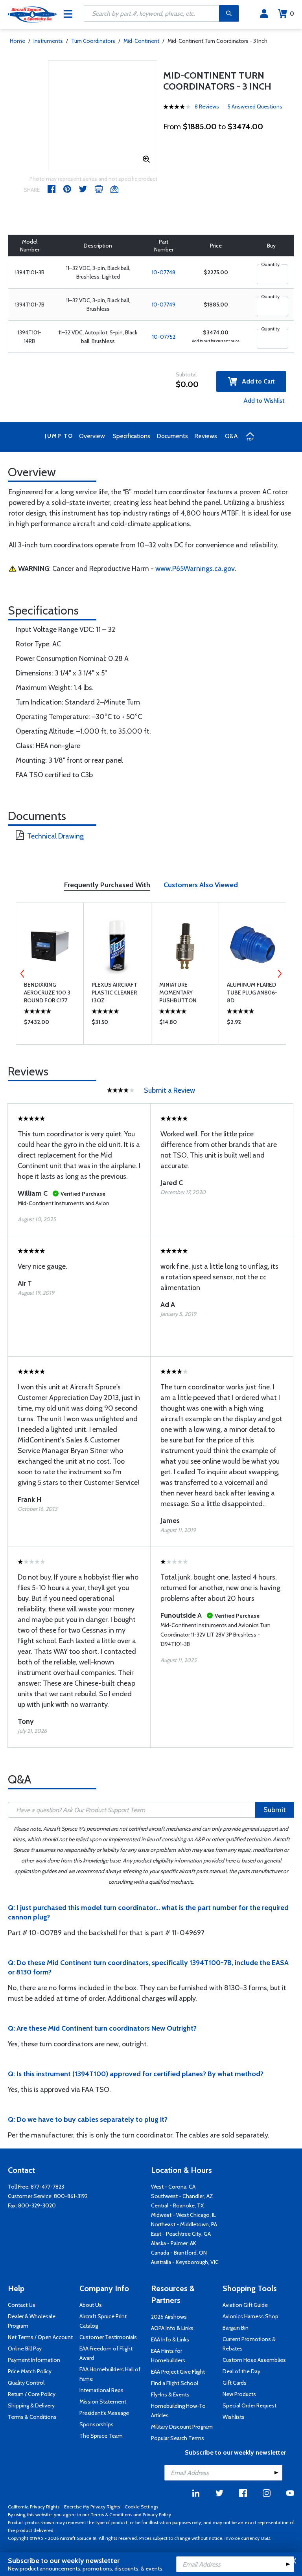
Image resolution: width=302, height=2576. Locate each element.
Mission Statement (103, 2402)
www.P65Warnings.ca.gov (195, 569)
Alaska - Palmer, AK (174, 2243)
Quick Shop (50, 1024)
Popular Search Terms (178, 2438)
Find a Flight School (175, 2383)
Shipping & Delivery (31, 2405)
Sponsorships (97, 2424)
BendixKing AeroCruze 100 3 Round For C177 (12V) (47, 993)
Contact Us (22, 2305)
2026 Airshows (169, 2317)
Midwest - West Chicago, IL (183, 2215)
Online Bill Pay (25, 2348)
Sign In (264, 14)
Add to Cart (256, 381)
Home (17, 41)
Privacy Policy (157, 2515)
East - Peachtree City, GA (181, 2234)
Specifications (132, 436)
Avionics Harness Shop (250, 2316)
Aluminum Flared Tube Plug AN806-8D (252, 993)
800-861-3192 (71, 2196)
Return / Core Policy (32, 2394)
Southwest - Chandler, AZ (182, 2196)
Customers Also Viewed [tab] (201, 885)
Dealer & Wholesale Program (32, 2321)
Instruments (48, 41)
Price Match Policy (30, 2371)
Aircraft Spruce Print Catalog (103, 2321)
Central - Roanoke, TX (177, 2205)
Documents (172, 436)
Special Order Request (250, 2405)
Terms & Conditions (32, 2417)
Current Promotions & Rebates (249, 2344)
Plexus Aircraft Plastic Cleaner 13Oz (114, 993)
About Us (91, 2305)
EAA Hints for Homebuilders (168, 2356)
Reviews (206, 436)
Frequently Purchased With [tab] (107, 885)
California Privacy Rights (34, 2507)
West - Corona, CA (173, 2187)
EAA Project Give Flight (178, 2372)
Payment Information (34, 2360)
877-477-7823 (47, 2187)
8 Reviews (207, 106)
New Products (239, 2394)
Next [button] (280, 974)
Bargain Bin (236, 2328)
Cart (292, 14)
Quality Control (26, 2383)
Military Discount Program (182, 2427)
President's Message (104, 2413)
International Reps (101, 2390)
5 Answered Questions (255, 106)
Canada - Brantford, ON (179, 2253)
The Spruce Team (101, 2436)
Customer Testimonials (108, 2337)
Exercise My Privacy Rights (92, 2507)
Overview (92, 436)
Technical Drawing (55, 836)
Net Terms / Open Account (40, 2337)
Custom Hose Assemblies (254, 2360)
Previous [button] (22, 974)
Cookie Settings (141, 2507)
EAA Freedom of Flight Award (106, 2353)
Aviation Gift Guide (245, 2305)
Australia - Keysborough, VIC (185, 2262)
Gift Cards (235, 2383)
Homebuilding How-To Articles (178, 2411)
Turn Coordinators (93, 41)
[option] (50, 974)
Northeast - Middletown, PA (184, 2224)
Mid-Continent (141, 41)
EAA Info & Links (170, 2339)
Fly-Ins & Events (170, 2394)
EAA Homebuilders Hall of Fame (110, 2374)
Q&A (231, 436)
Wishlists (234, 2417)
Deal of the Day (241, 2371)
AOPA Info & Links (172, 2328)
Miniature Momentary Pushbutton (178, 993)
